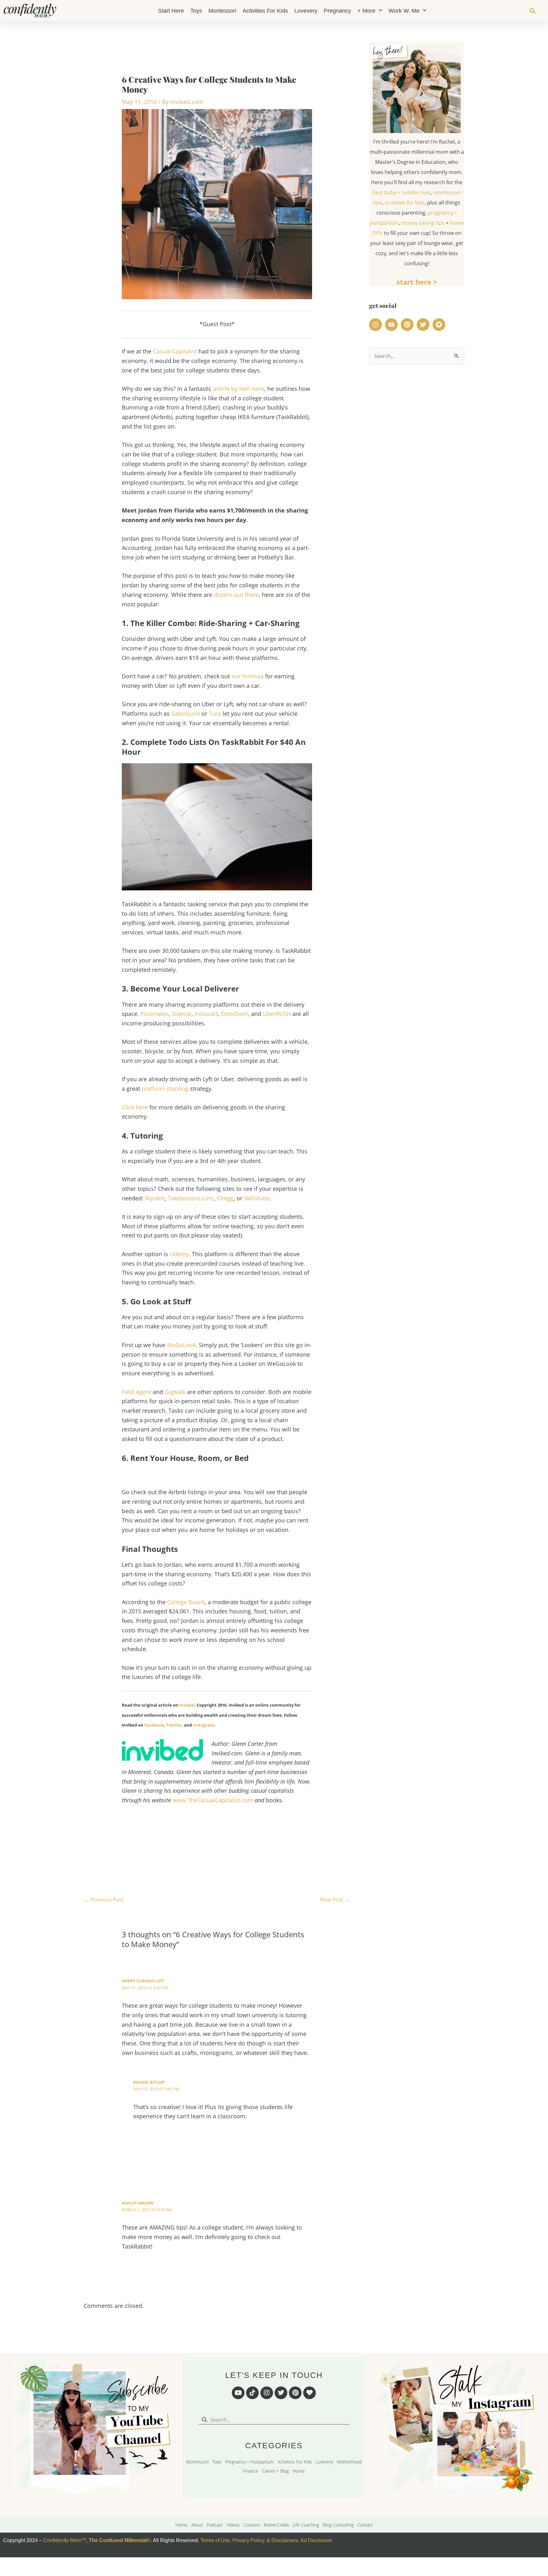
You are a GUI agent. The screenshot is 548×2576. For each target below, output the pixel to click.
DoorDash (235, 1014)
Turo (215, 713)
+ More (366, 11)
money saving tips (423, 223)
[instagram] (376, 325)
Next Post (335, 1900)
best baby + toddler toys (402, 192)
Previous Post (104, 1900)
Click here (135, 1107)
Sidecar (182, 1014)
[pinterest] (408, 325)
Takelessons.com (191, 1198)
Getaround (186, 713)
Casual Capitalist (175, 351)
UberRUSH (277, 1014)
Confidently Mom (62, 2540)
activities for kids (405, 203)
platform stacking (165, 1088)
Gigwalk (175, 1392)
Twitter (174, 1725)
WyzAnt (155, 1198)
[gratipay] (440, 325)
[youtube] (392, 325)
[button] (532, 11)
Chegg (225, 1198)
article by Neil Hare (239, 389)
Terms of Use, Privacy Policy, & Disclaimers (249, 2540)
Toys (196, 11)
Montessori (222, 11)
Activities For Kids (265, 11)
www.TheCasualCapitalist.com (213, 1800)
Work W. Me (404, 11)
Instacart (206, 1014)
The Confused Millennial (118, 2540)
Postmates (155, 1014)
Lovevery (306, 11)
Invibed (187, 1705)
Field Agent (137, 1392)
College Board (186, 1602)
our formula (248, 676)
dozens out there (236, 595)
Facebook (154, 1725)
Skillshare (257, 1198)
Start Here (171, 11)
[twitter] (424, 325)
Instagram (203, 1725)
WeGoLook (181, 1345)
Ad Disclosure (316, 2540)
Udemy (179, 1254)
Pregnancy (337, 11)
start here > (417, 282)
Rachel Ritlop (149, 2082)
